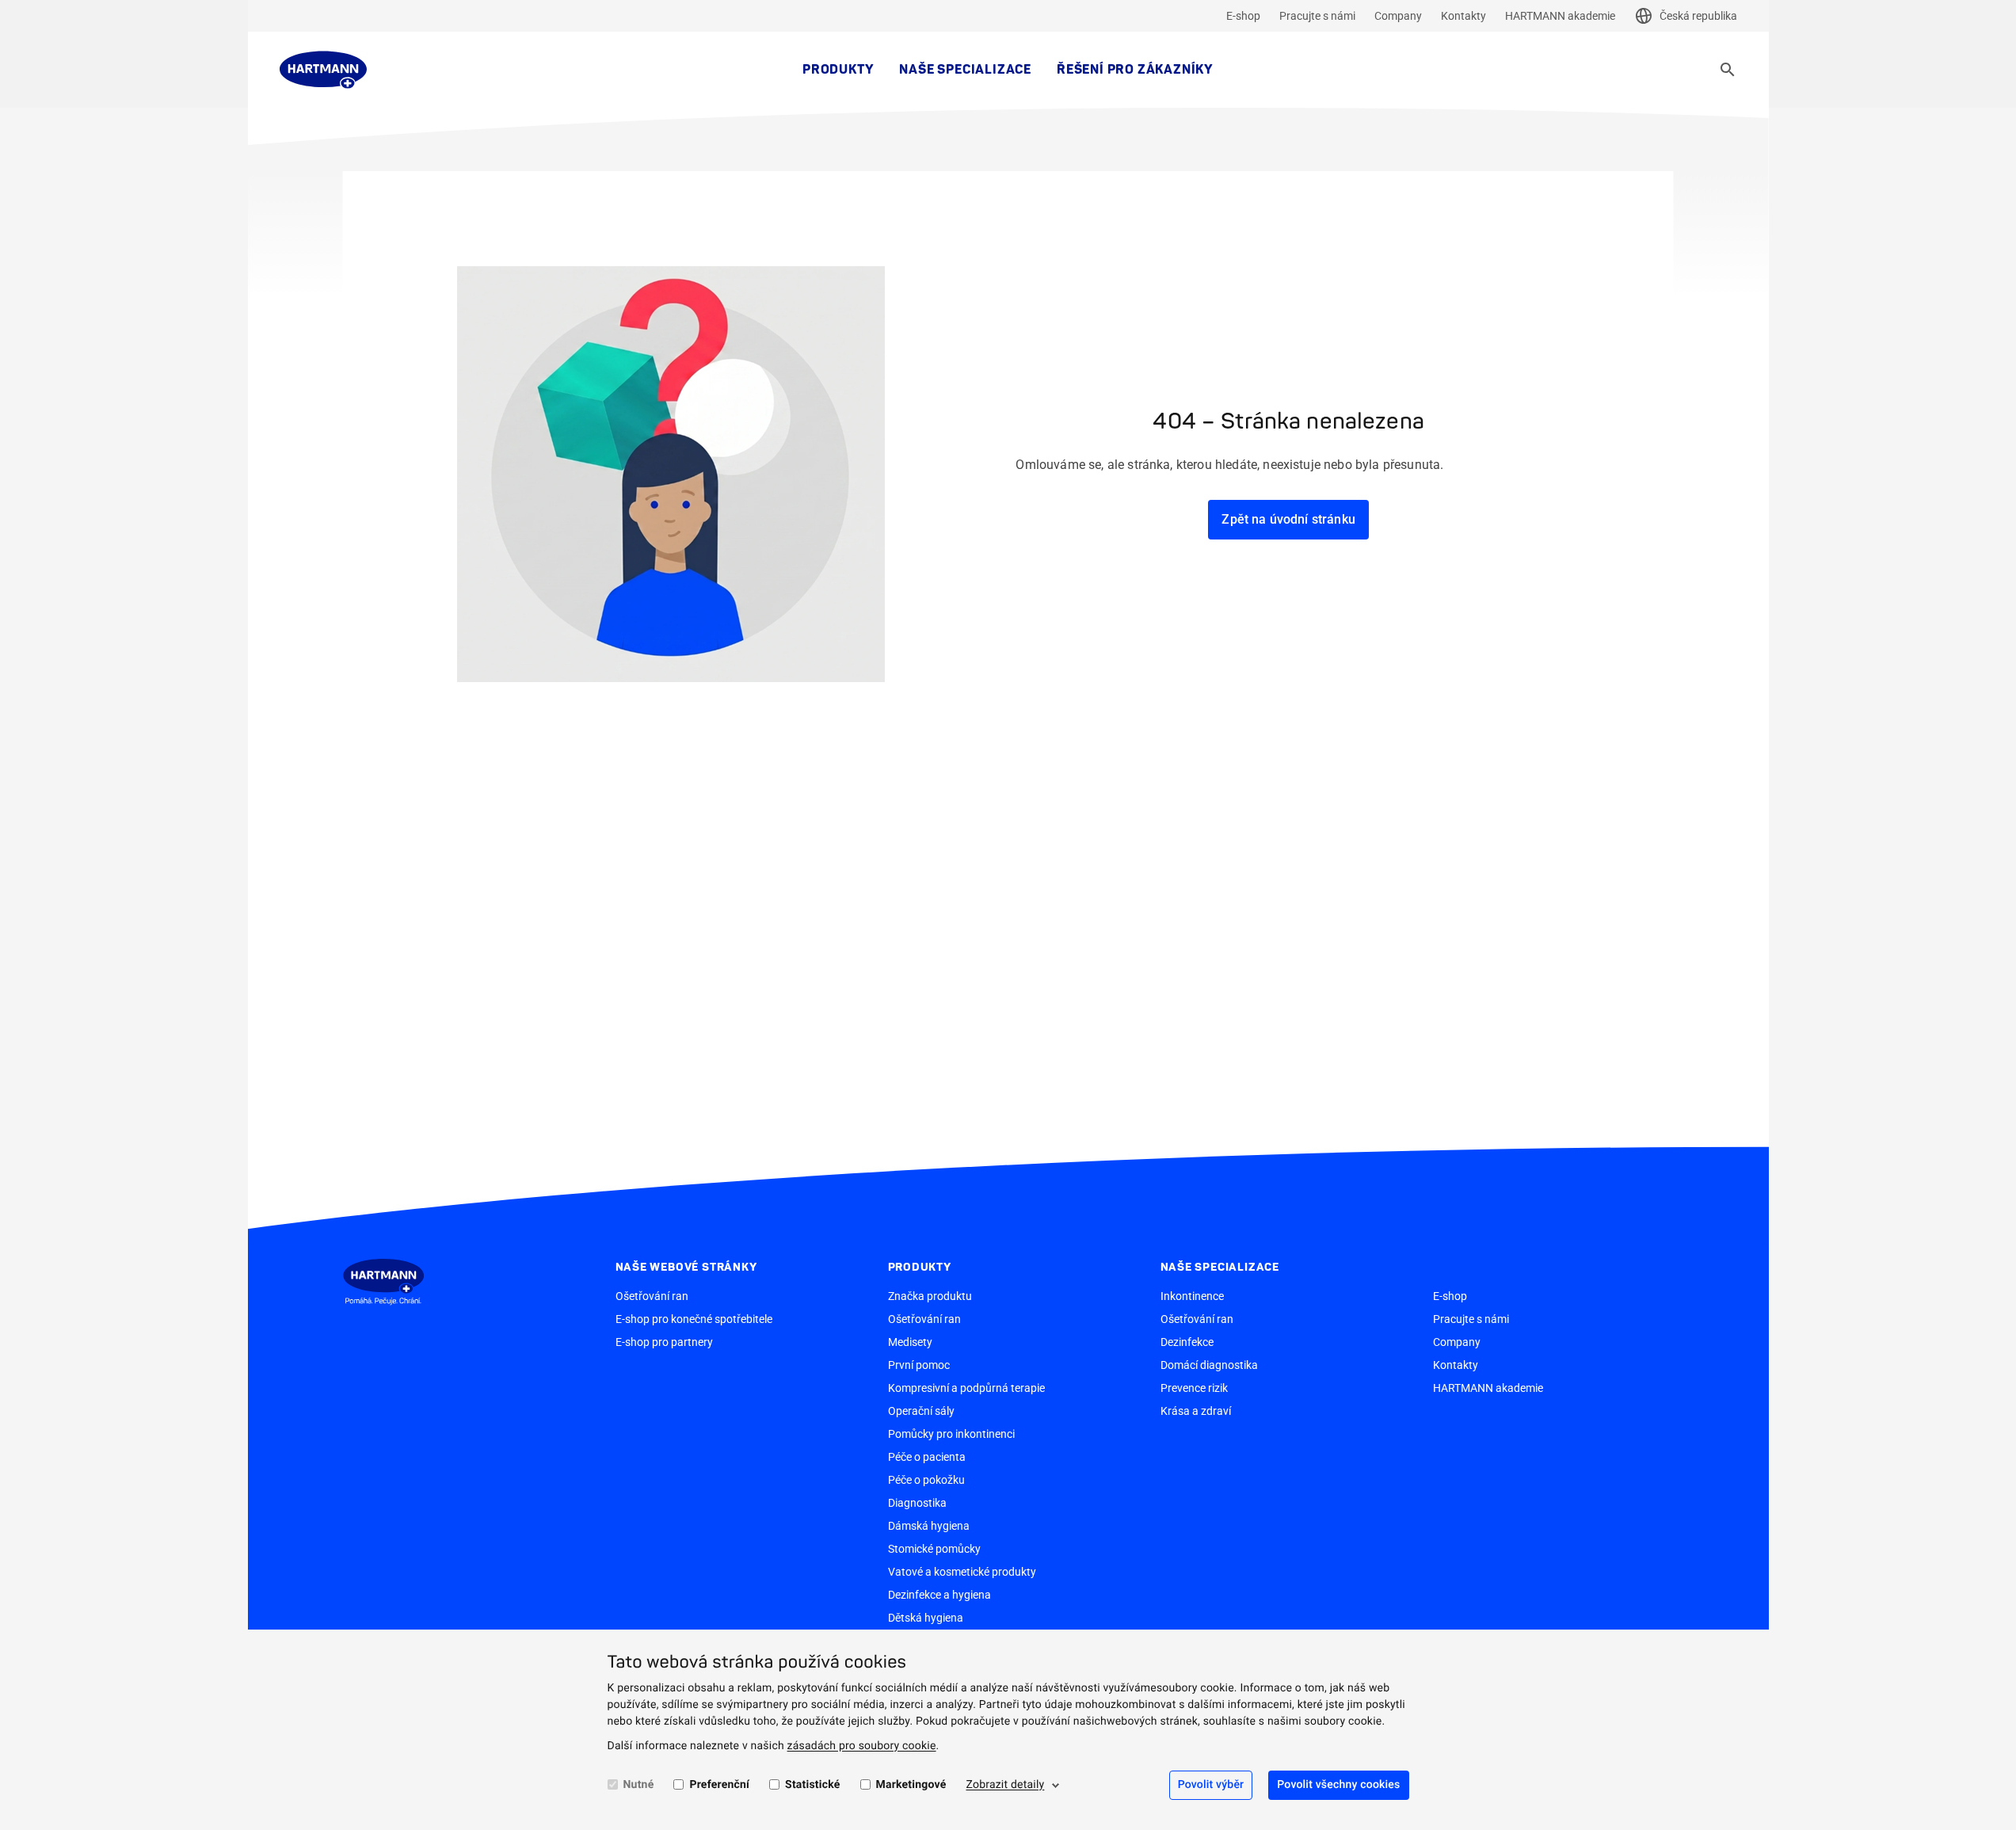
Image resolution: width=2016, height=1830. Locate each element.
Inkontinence (1192, 1296)
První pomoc (919, 1365)
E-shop (1243, 16)
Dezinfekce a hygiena (939, 1595)
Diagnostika (917, 1503)
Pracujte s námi (1317, 16)
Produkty (838, 70)
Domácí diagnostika (1209, 1365)
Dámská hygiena (929, 1526)
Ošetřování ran (652, 1296)
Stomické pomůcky (934, 1549)
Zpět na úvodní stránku (1288, 519)
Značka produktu (930, 1296)
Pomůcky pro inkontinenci (951, 1434)
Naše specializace (965, 70)
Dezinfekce (1187, 1342)
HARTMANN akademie (1560, 16)
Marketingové (911, 1785)
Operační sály (921, 1411)
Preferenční (719, 1785)
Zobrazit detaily (1005, 1785)
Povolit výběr (1211, 1785)
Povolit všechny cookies (1338, 1785)
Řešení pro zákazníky (1135, 70)
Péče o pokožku (926, 1480)
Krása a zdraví (1196, 1411)
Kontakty (1463, 16)
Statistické (812, 1785)
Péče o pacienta (927, 1457)
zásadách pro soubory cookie (862, 1746)
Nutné (639, 1785)
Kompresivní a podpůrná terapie (966, 1388)
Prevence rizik (1194, 1388)
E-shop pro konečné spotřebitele (694, 1319)
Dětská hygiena (926, 1618)
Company (1398, 16)
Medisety (910, 1342)
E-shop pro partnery (664, 1342)
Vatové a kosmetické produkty (962, 1572)
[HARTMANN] (323, 70)
